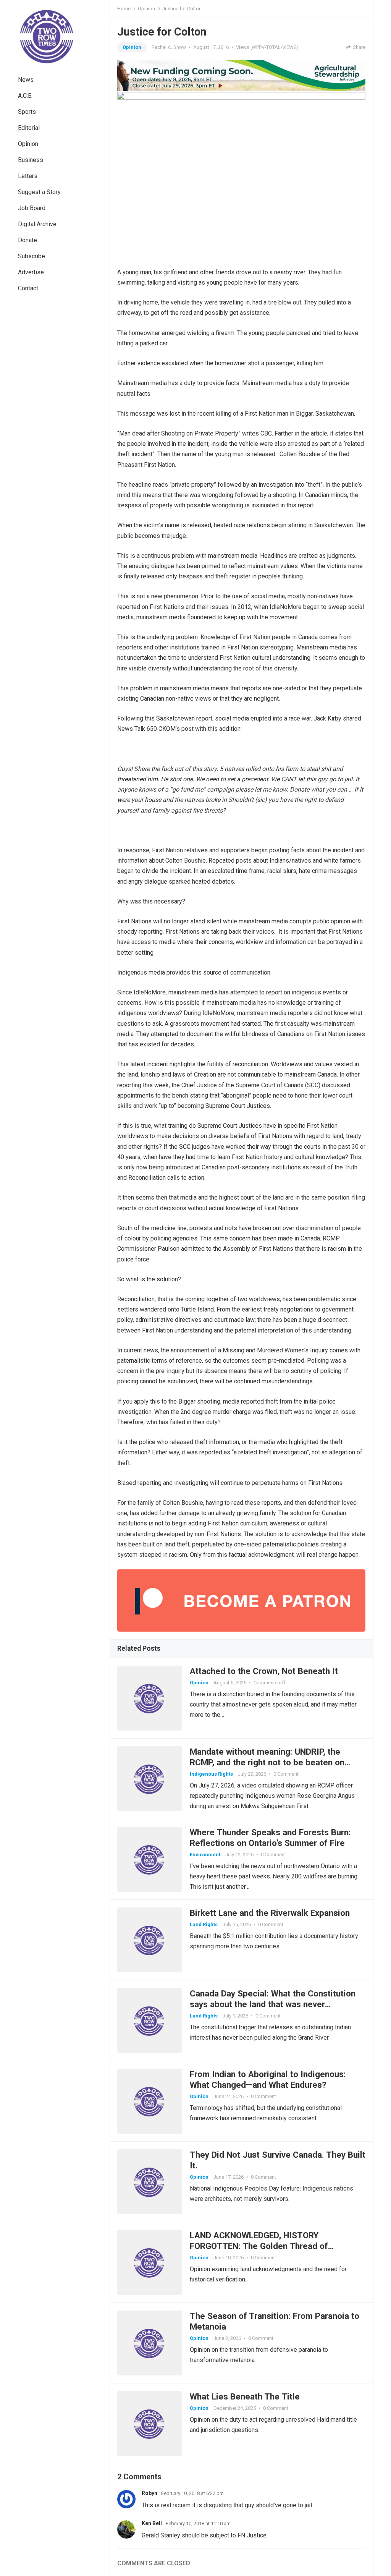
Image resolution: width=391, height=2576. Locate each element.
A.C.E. (25, 96)
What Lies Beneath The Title (245, 2396)
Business (31, 160)
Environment (205, 1855)
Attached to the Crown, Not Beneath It (264, 1671)
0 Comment (286, 1774)
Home (124, 9)
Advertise (31, 272)
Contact (28, 288)
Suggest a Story (39, 192)
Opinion (28, 144)
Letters (28, 176)
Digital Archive (37, 224)
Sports (27, 112)
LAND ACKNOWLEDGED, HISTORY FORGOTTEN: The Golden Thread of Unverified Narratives (259, 2246)
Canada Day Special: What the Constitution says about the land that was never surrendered (273, 2004)
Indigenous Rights (211, 1774)
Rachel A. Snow (169, 47)
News (26, 80)
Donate (27, 240)
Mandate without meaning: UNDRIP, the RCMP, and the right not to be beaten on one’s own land (267, 1762)
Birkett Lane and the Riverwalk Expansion (270, 1913)
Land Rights (204, 1924)
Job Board (32, 208)
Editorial (29, 128)
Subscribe (32, 256)
